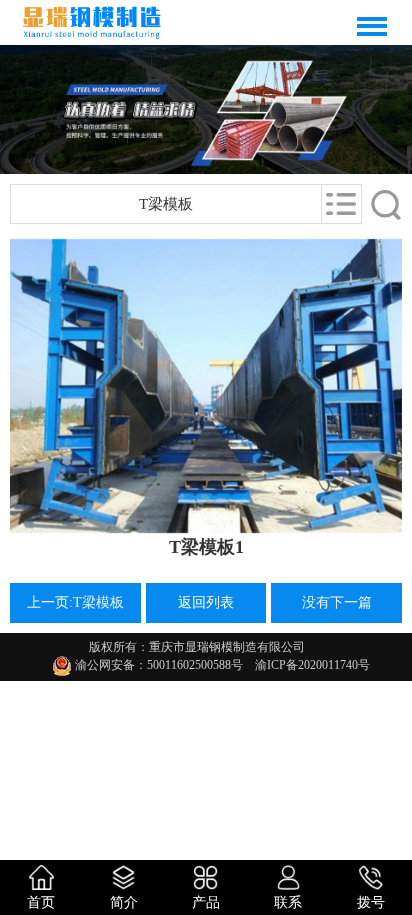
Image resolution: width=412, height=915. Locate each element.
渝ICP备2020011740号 (306, 665)
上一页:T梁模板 (75, 602)
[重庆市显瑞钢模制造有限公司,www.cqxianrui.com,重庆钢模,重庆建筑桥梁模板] (92, 22)
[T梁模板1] (206, 386)
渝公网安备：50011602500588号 (157, 665)
